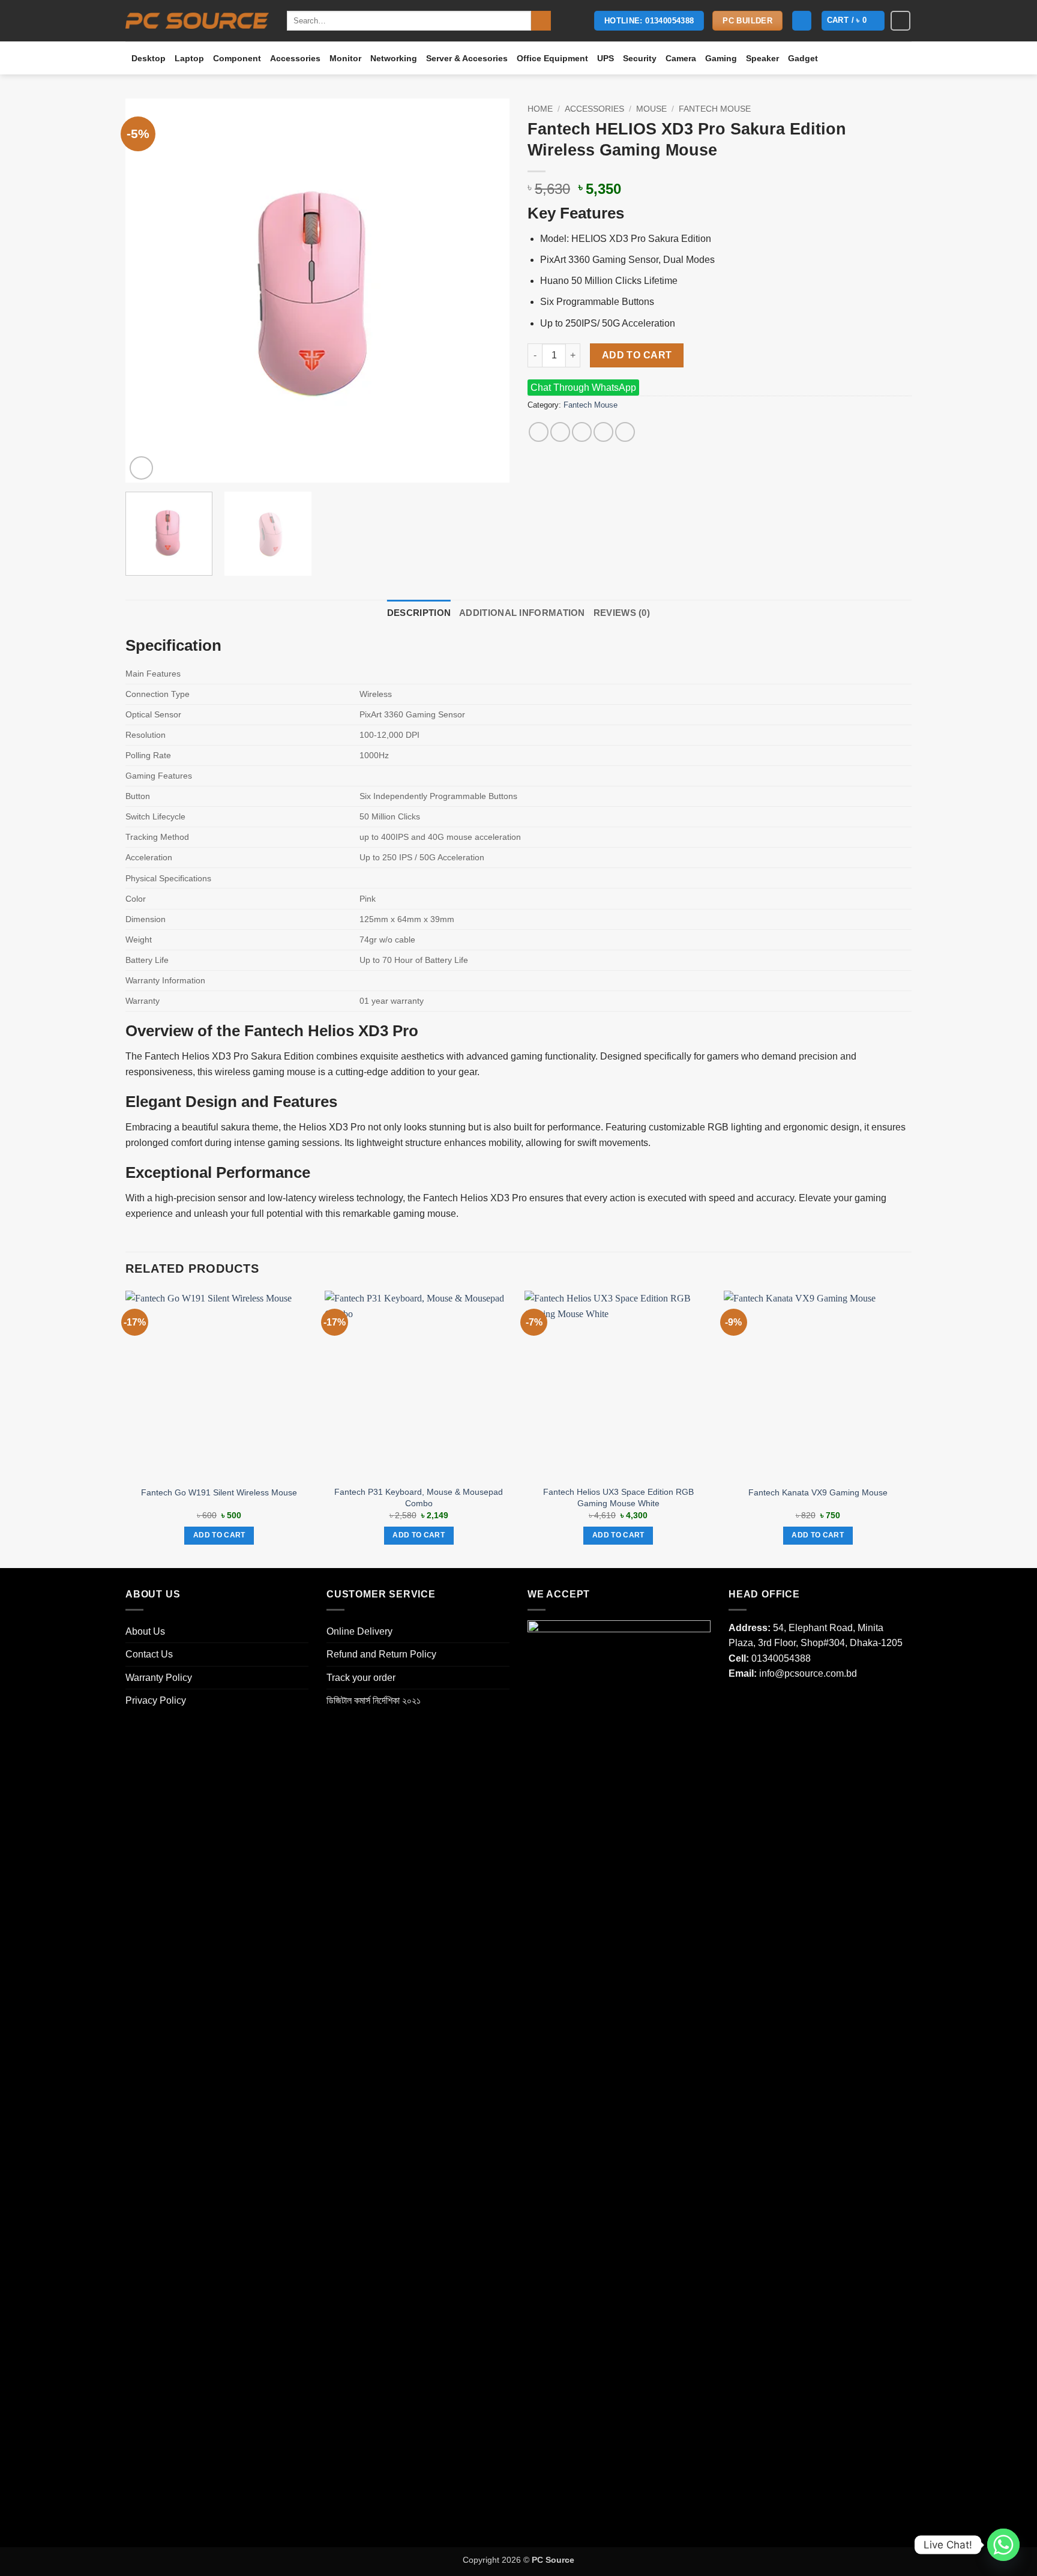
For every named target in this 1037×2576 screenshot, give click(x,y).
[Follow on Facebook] (900, 21)
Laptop (189, 58)
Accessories (295, 58)
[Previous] (148, 291)
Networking (394, 58)
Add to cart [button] (219, 1535)
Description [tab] (419, 613)
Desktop (149, 58)
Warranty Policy (159, 1678)
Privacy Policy (156, 1700)
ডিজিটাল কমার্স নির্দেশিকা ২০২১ (374, 1700)
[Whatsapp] (1003, 2545)
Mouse (651, 109)
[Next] (487, 291)
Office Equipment (552, 58)
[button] (802, 21)
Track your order (361, 1678)
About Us (145, 1631)
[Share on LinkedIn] (625, 432)
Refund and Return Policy (381, 1654)
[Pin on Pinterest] (603, 432)
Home (540, 109)
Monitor (345, 58)
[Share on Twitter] (560, 432)
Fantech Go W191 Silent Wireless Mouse (219, 1492)
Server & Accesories (467, 58)
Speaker (762, 58)
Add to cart (637, 355)
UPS (606, 58)
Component (237, 58)
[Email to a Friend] (582, 432)
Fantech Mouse (715, 109)
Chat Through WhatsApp (583, 388)
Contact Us (149, 1654)
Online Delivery (359, 1631)
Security (640, 58)
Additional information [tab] (522, 613)
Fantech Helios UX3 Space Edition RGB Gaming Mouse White (618, 1498)
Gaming (721, 58)
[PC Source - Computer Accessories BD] (197, 21)
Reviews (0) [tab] (622, 613)
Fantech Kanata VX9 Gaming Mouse (818, 1492)
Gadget (803, 58)
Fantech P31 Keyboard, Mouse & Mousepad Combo (419, 1498)
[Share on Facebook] (539, 432)
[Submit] (541, 21)
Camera (681, 58)
